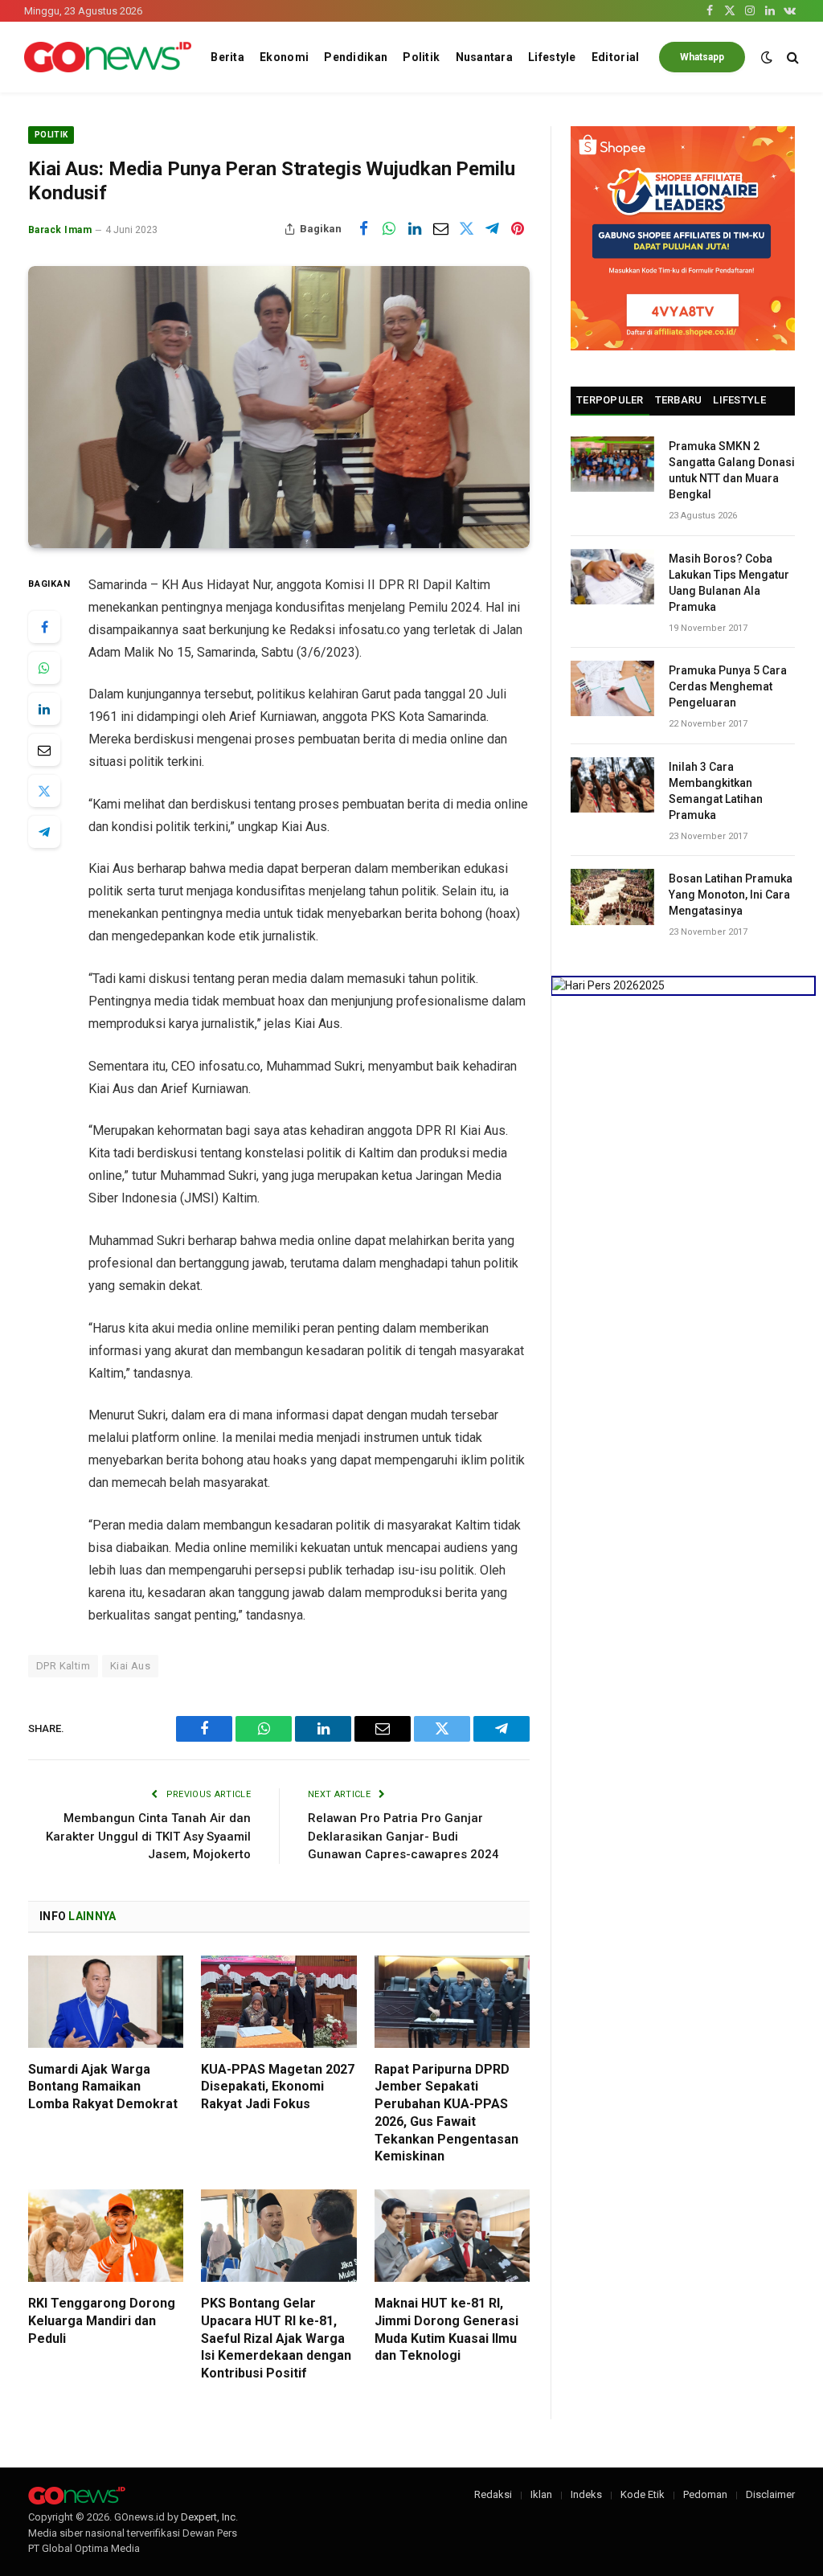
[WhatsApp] (44, 668)
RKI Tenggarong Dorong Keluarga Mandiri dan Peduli (102, 2321)
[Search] (791, 57)
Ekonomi (284, 57)
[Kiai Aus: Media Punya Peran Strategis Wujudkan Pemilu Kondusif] (279, 407)
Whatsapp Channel (702, 62)
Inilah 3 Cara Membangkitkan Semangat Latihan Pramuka (716, 791)
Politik (421, 57)
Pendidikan (356, 57)
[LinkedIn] (44, 709)
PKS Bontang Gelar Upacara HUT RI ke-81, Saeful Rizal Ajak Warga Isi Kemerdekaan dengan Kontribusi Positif (276, 2338)
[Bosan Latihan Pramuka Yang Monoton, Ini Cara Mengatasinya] (612, 897)
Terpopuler (610, 400)
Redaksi (493, 2494)
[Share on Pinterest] (518, 229)
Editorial (616, 57)
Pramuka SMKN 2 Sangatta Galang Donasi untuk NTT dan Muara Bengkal (732, 470)
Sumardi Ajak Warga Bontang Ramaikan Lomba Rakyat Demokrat (103, 2087)
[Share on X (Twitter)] (466, 229)
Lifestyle (552, 57)
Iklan (541, 2494)
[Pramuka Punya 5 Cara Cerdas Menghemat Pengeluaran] (612, 688)
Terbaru (679, 400)
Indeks (586, 2494)
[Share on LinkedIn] (415, 229)
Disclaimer (770, 2494)
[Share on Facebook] (363, 229)
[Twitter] (44, 791)
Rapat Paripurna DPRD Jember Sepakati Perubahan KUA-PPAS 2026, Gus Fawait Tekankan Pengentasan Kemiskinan (446, 2113)
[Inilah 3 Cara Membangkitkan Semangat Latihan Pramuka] (612, 785)
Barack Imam (60, 230)
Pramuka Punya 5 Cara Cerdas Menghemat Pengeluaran (728, 686)
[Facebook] (44, 627)
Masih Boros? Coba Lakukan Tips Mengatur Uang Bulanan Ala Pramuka (729, 583)
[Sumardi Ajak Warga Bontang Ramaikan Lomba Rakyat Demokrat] (106, 2002)
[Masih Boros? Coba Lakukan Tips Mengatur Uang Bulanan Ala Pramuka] (612, 577)
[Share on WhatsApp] (389, 229)
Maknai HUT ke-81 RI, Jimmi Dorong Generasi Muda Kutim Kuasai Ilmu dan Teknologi (446, 2329)
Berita (227, 57)
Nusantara (485, 57)
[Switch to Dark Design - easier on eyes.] (767, 57)
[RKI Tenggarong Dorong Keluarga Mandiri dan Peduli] (106, 2236)
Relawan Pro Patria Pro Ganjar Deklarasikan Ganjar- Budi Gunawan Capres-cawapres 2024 (403, 1836)
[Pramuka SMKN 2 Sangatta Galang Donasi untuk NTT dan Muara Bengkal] (612, 464)
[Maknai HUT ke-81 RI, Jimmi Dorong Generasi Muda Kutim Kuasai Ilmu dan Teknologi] (452, 2236)
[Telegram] (44, 832)
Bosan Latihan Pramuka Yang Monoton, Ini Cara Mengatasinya (731, 895)
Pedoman (705, 2494)
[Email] (44, 750)
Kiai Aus (130, 1666)
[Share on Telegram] (492, 229)
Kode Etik (643, 2494)
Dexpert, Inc (208, 2517)
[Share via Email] (440, 229)
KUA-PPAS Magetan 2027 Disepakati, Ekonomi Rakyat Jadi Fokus (278, 2087)
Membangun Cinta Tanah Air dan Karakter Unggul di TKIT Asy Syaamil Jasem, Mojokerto (148, 1836)
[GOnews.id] (108, 57)
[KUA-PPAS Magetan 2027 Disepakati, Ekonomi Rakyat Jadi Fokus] (278, 2002)
